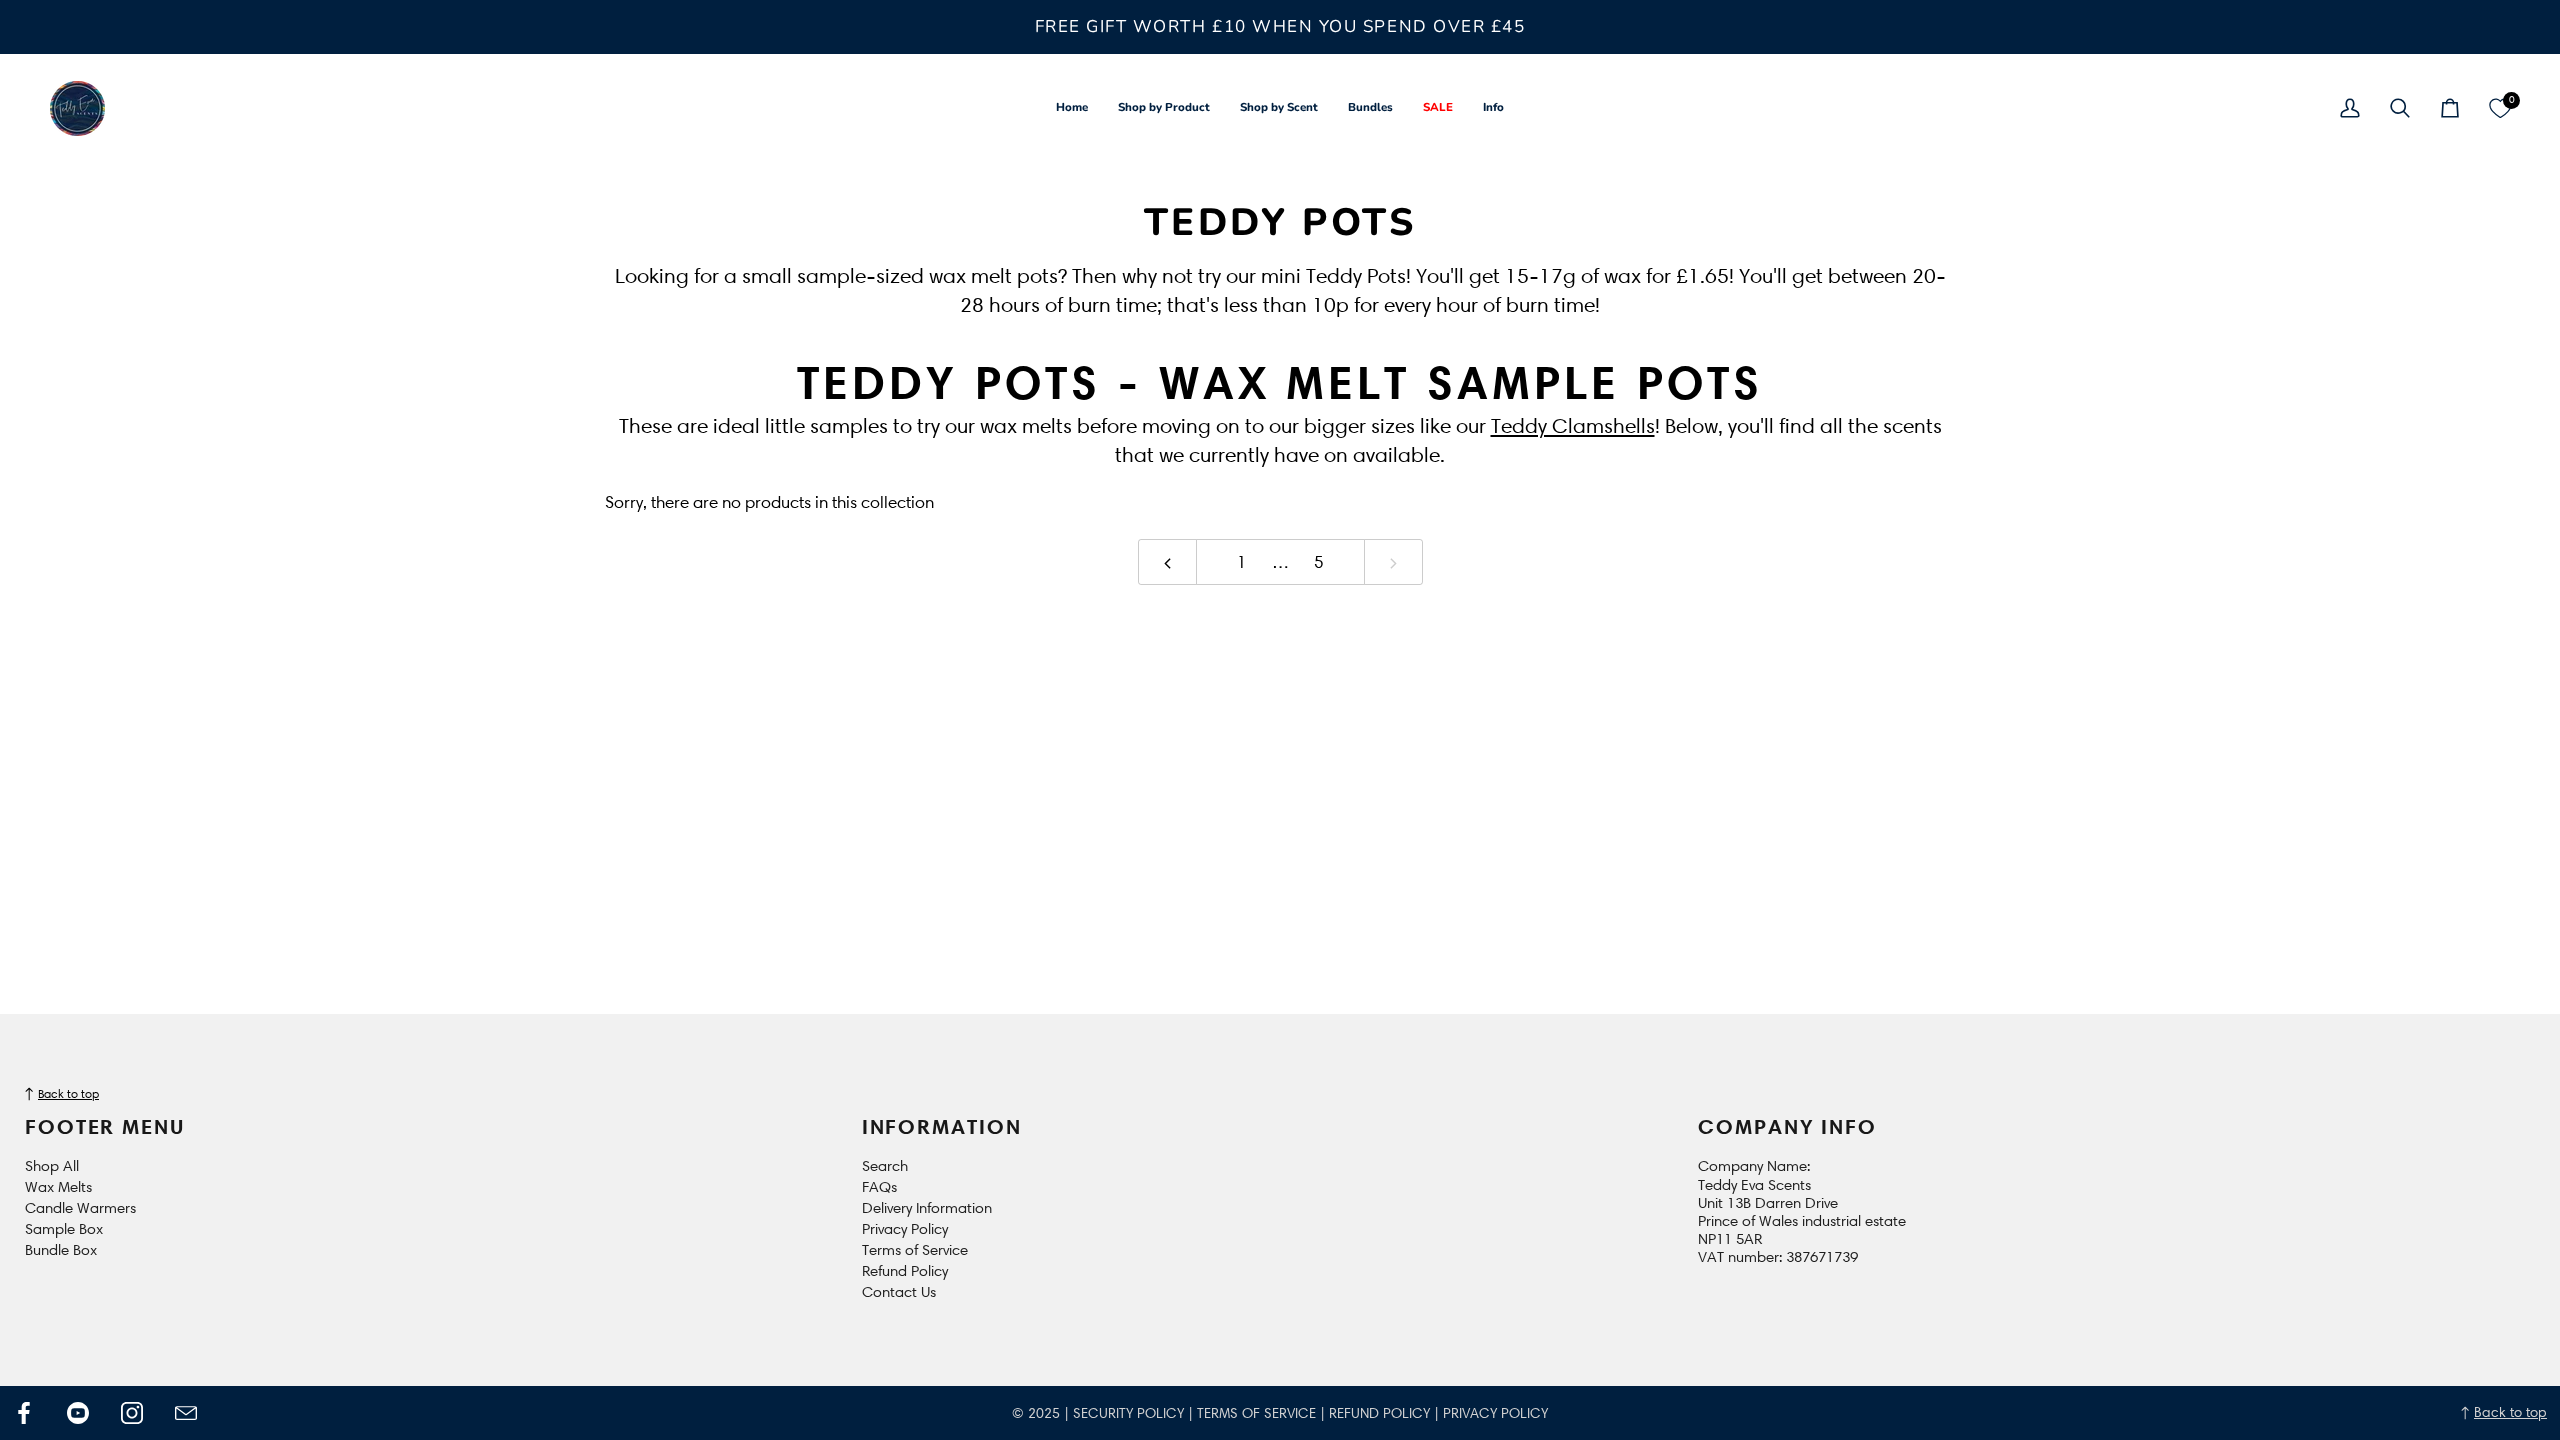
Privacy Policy (905, 1229)
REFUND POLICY (1379, 1413)
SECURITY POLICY (1128, 1413)
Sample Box (64, 1229)
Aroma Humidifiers (176, 643)
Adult (119, 585)
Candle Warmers (80, 1208)
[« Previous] (1167, 562)
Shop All (52, 1166)
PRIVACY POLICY (1495, 1413)
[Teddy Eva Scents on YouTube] (78, 1413)
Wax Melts (58, 1187)
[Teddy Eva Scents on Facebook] (24, 1413)
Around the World (178, 672)
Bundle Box (61, 1250)
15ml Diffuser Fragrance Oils (162, 546)
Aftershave (146, 614)
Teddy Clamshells (1573, 425)
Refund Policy (905, 1271)
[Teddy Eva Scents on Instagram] (132, 1413)
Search (885, 1166)
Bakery (125, 788)
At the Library (157, 730)
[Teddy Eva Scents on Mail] (186, 1413)
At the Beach (152, 701)
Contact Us (899, 1292)
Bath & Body (147, 817)
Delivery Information (927, 1208)
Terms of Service (915, 1250)
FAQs (879, 1187)
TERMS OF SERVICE (1256, 1413)
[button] (1164, 108)
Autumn (129, 759)
